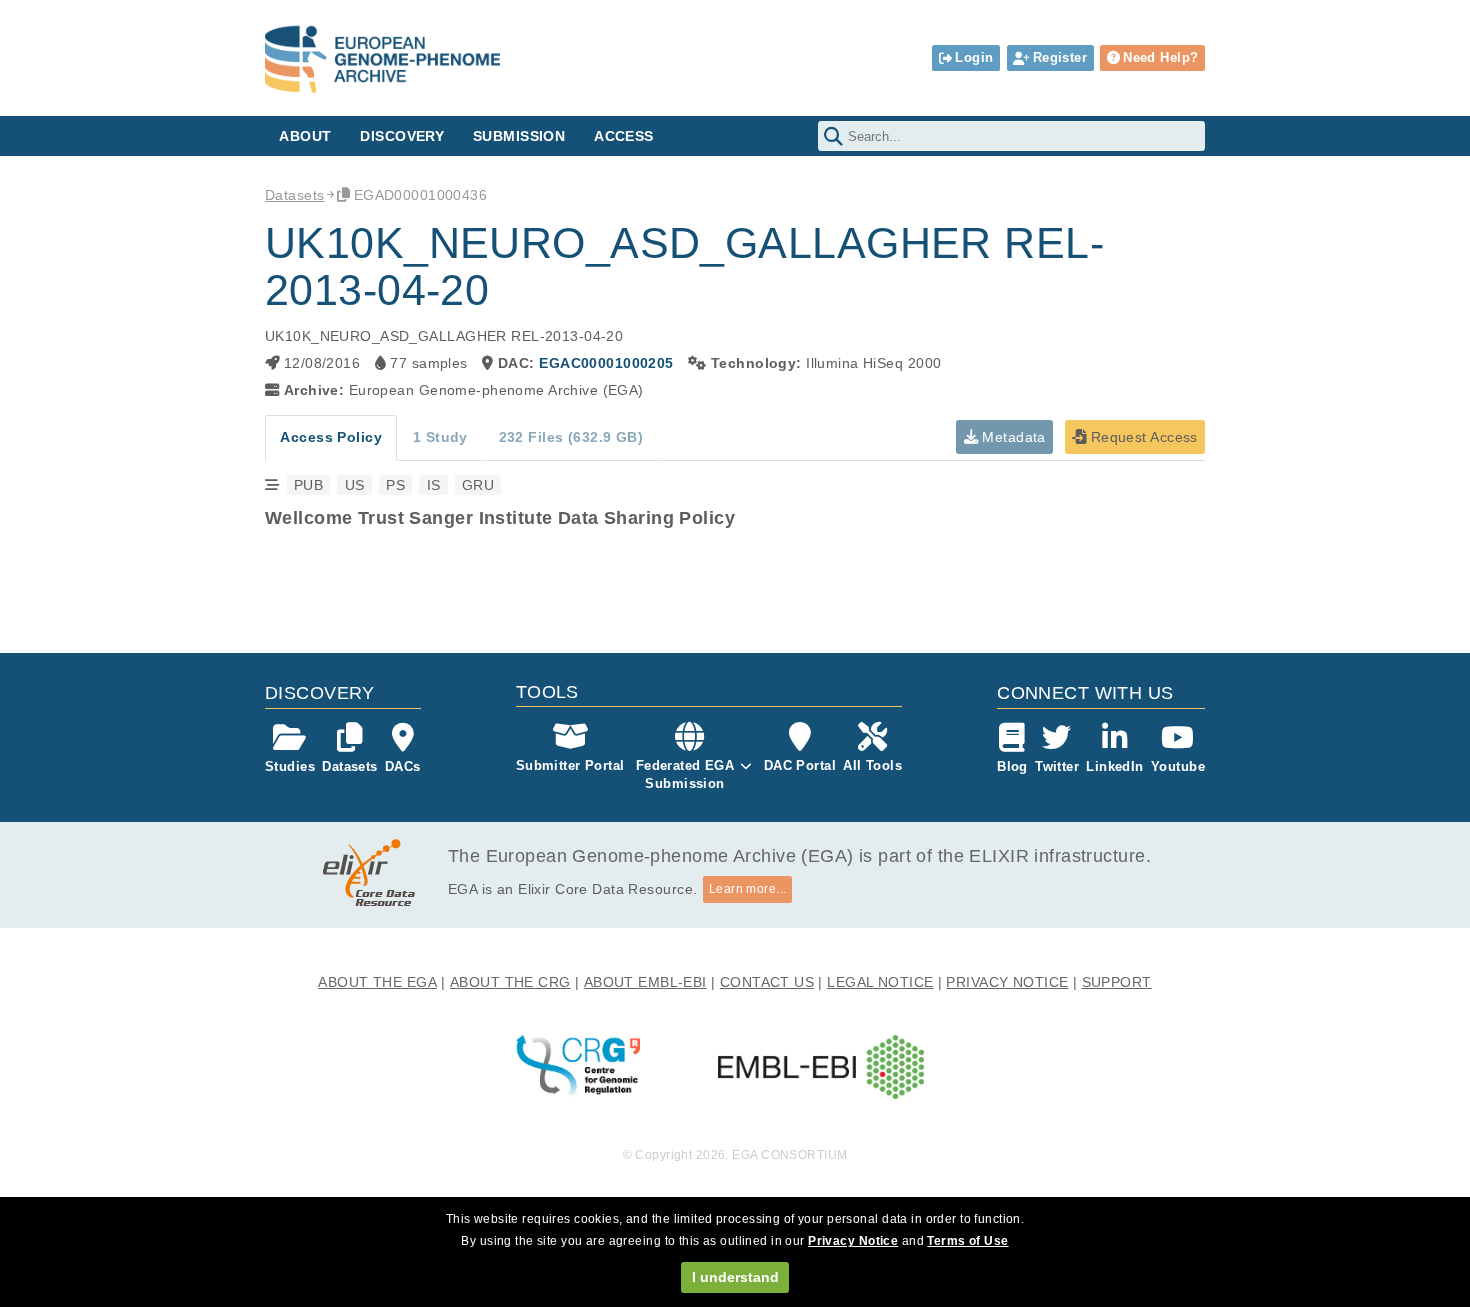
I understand (735, 1277)
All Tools (872, 765)
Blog (1012, 766)
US (355, 485)
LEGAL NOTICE (880, 982)
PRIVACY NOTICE (1007, 982)
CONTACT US (767, 982)
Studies (290, 766)
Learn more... (748, 889)
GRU (478, 485)
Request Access (1141, 437)
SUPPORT (1117, 982)
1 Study (440, 437)
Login (974, 57)
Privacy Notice (853, 1241)
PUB (308, 485)
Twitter (1057, 766)
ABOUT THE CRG (510, 982)
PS (395, 485)
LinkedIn (1114, 766)
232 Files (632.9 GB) (571, 437)
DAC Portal (800, 765)
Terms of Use (967, 1241)
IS (434, 485)
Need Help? (1160, 57)
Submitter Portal (570, 765)
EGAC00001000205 (606, 363)
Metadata (1012, 437)
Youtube (1178, 766)
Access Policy (331, 437)
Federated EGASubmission (685, 774)
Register (1060, 57)
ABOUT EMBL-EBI (645, 982)
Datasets (294, 195)
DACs (403, 766)
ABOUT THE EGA (377, 982)
